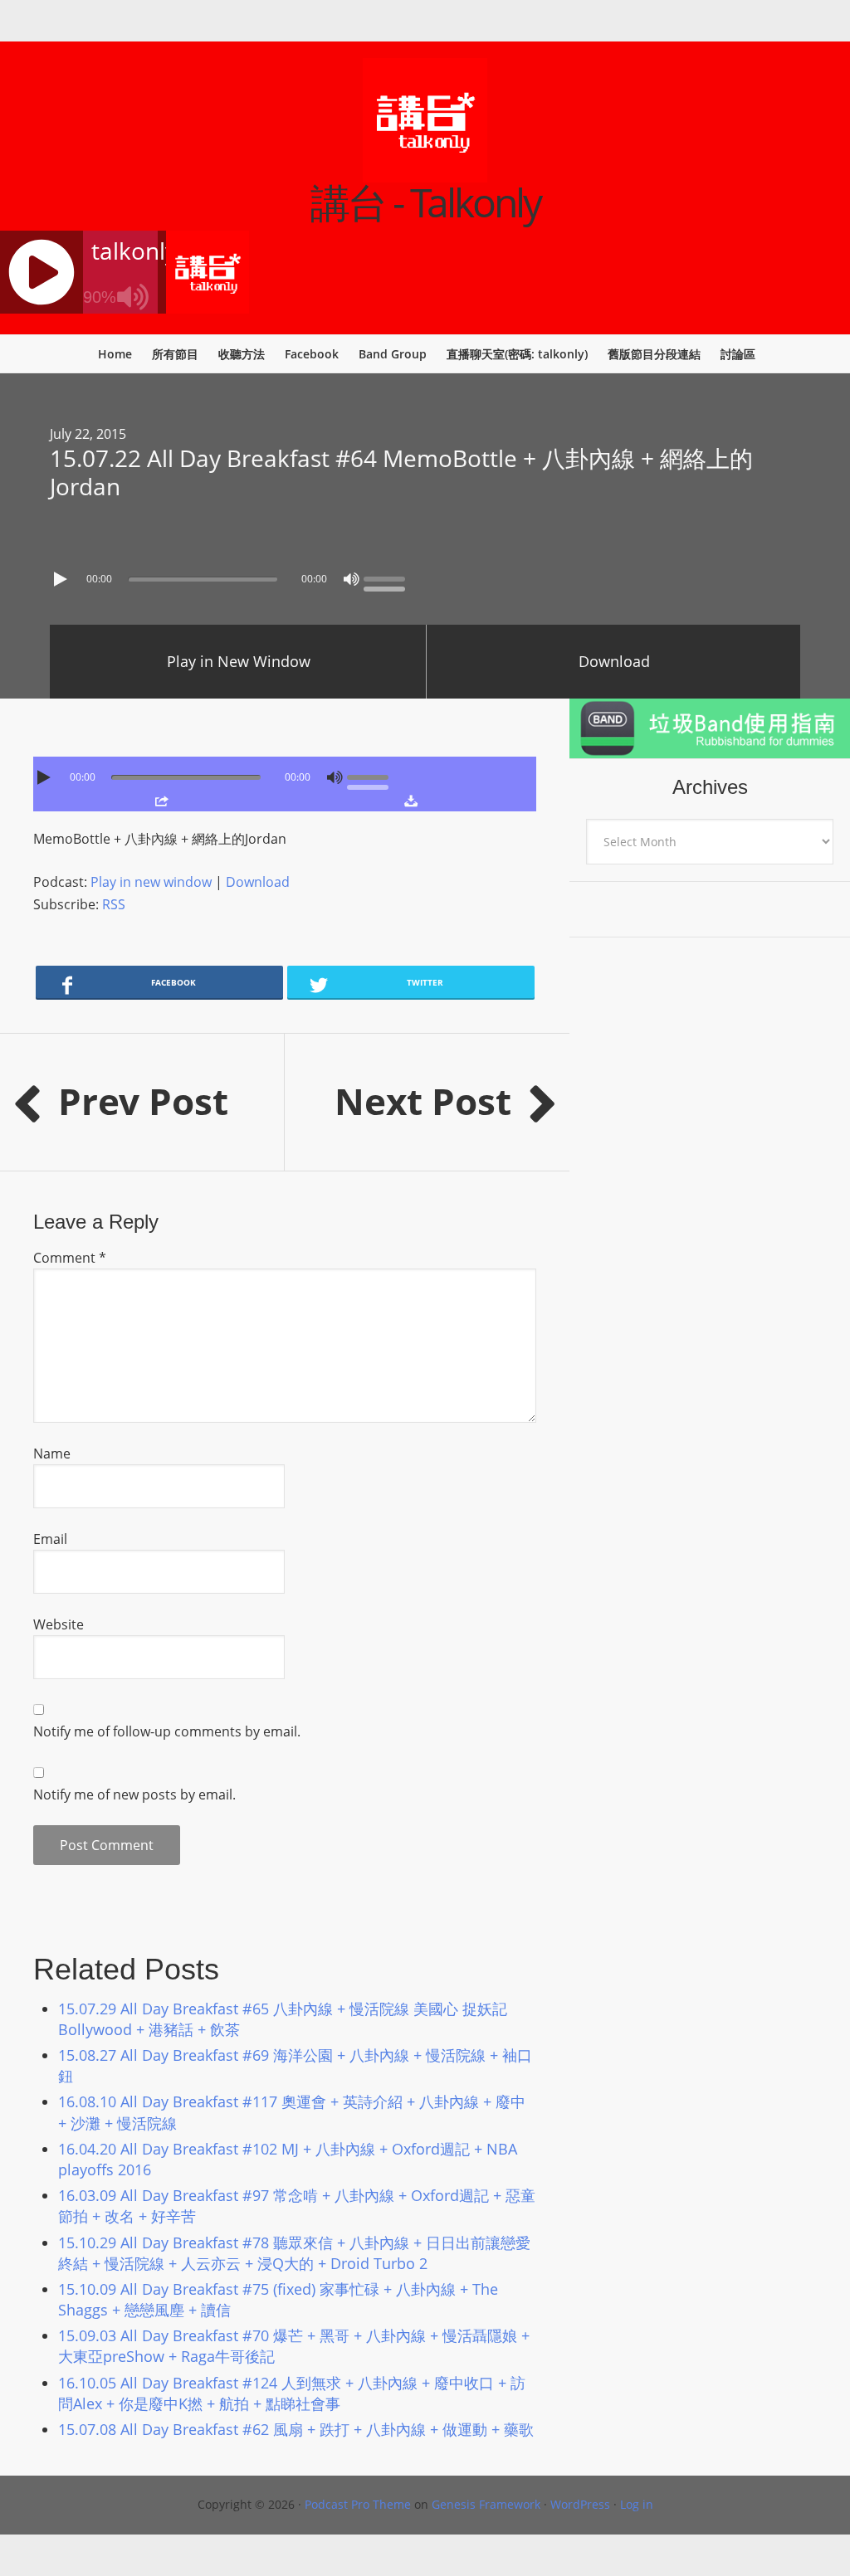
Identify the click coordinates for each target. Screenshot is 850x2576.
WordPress (580, 2504)
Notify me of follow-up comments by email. (167, 1731)
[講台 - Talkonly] (425, 172)
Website (59, 1624)
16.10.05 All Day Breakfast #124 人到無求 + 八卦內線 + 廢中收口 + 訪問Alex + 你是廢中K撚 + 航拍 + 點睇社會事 (292, 2393)
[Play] (62, 579)
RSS (114, 904)
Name (52, 1454)
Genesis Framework (486, 2504)
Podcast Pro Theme (358, 2504)
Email (50, 1539)
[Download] (410, 801)
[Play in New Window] (161, 801)
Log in (637, 2504)
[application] (425, 575)
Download (614, 661)
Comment (70, 1258)
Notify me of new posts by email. (134, 1794)
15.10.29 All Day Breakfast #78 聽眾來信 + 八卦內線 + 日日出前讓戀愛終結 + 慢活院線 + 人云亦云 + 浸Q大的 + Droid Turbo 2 (294, 2253)
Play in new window (151, 882)
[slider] (388, 577)
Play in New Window (239, 661)
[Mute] (351, 579)
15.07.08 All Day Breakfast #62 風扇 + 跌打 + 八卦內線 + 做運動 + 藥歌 (296, 2429)
